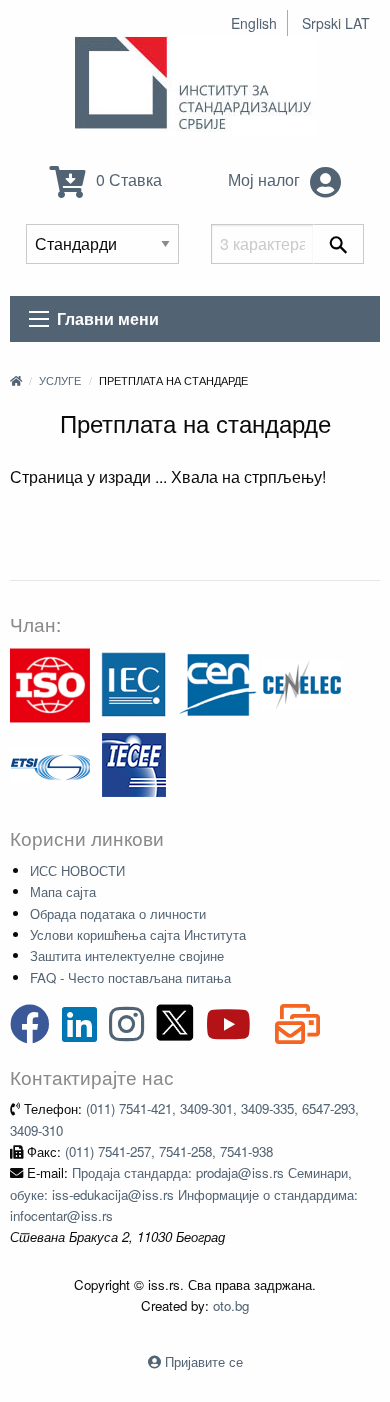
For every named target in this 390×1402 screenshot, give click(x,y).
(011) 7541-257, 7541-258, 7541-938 (169, 1151)
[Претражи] (338, 244)
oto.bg (231, 1305)
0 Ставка (127, 179)
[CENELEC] (302, 683)
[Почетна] (16, 380)
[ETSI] (50, 763)
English (254, 23)
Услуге (60, 380)
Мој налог (266, 179)
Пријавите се (204, 1361)
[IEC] (134, 683)
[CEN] (218, 683)
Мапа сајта (63, 891)
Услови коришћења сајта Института (138, 934)
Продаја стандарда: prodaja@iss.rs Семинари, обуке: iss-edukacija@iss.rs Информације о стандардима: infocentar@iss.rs (184, 1194)
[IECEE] (134, 763)
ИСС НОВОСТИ (77, 870)
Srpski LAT (336, 23)
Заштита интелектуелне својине (127, 955)
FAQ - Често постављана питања (130, 977)
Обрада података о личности (118, 913)
